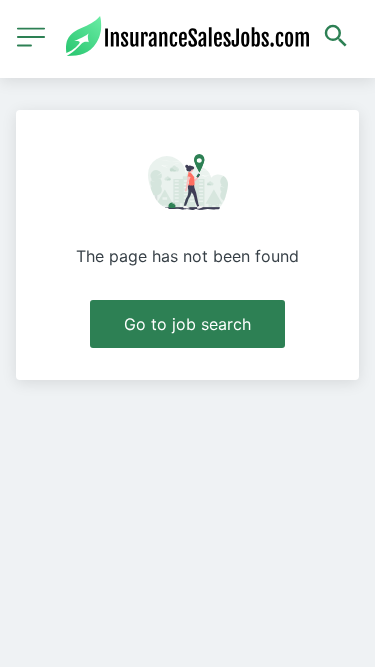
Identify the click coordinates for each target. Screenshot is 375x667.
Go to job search (187, 324)
